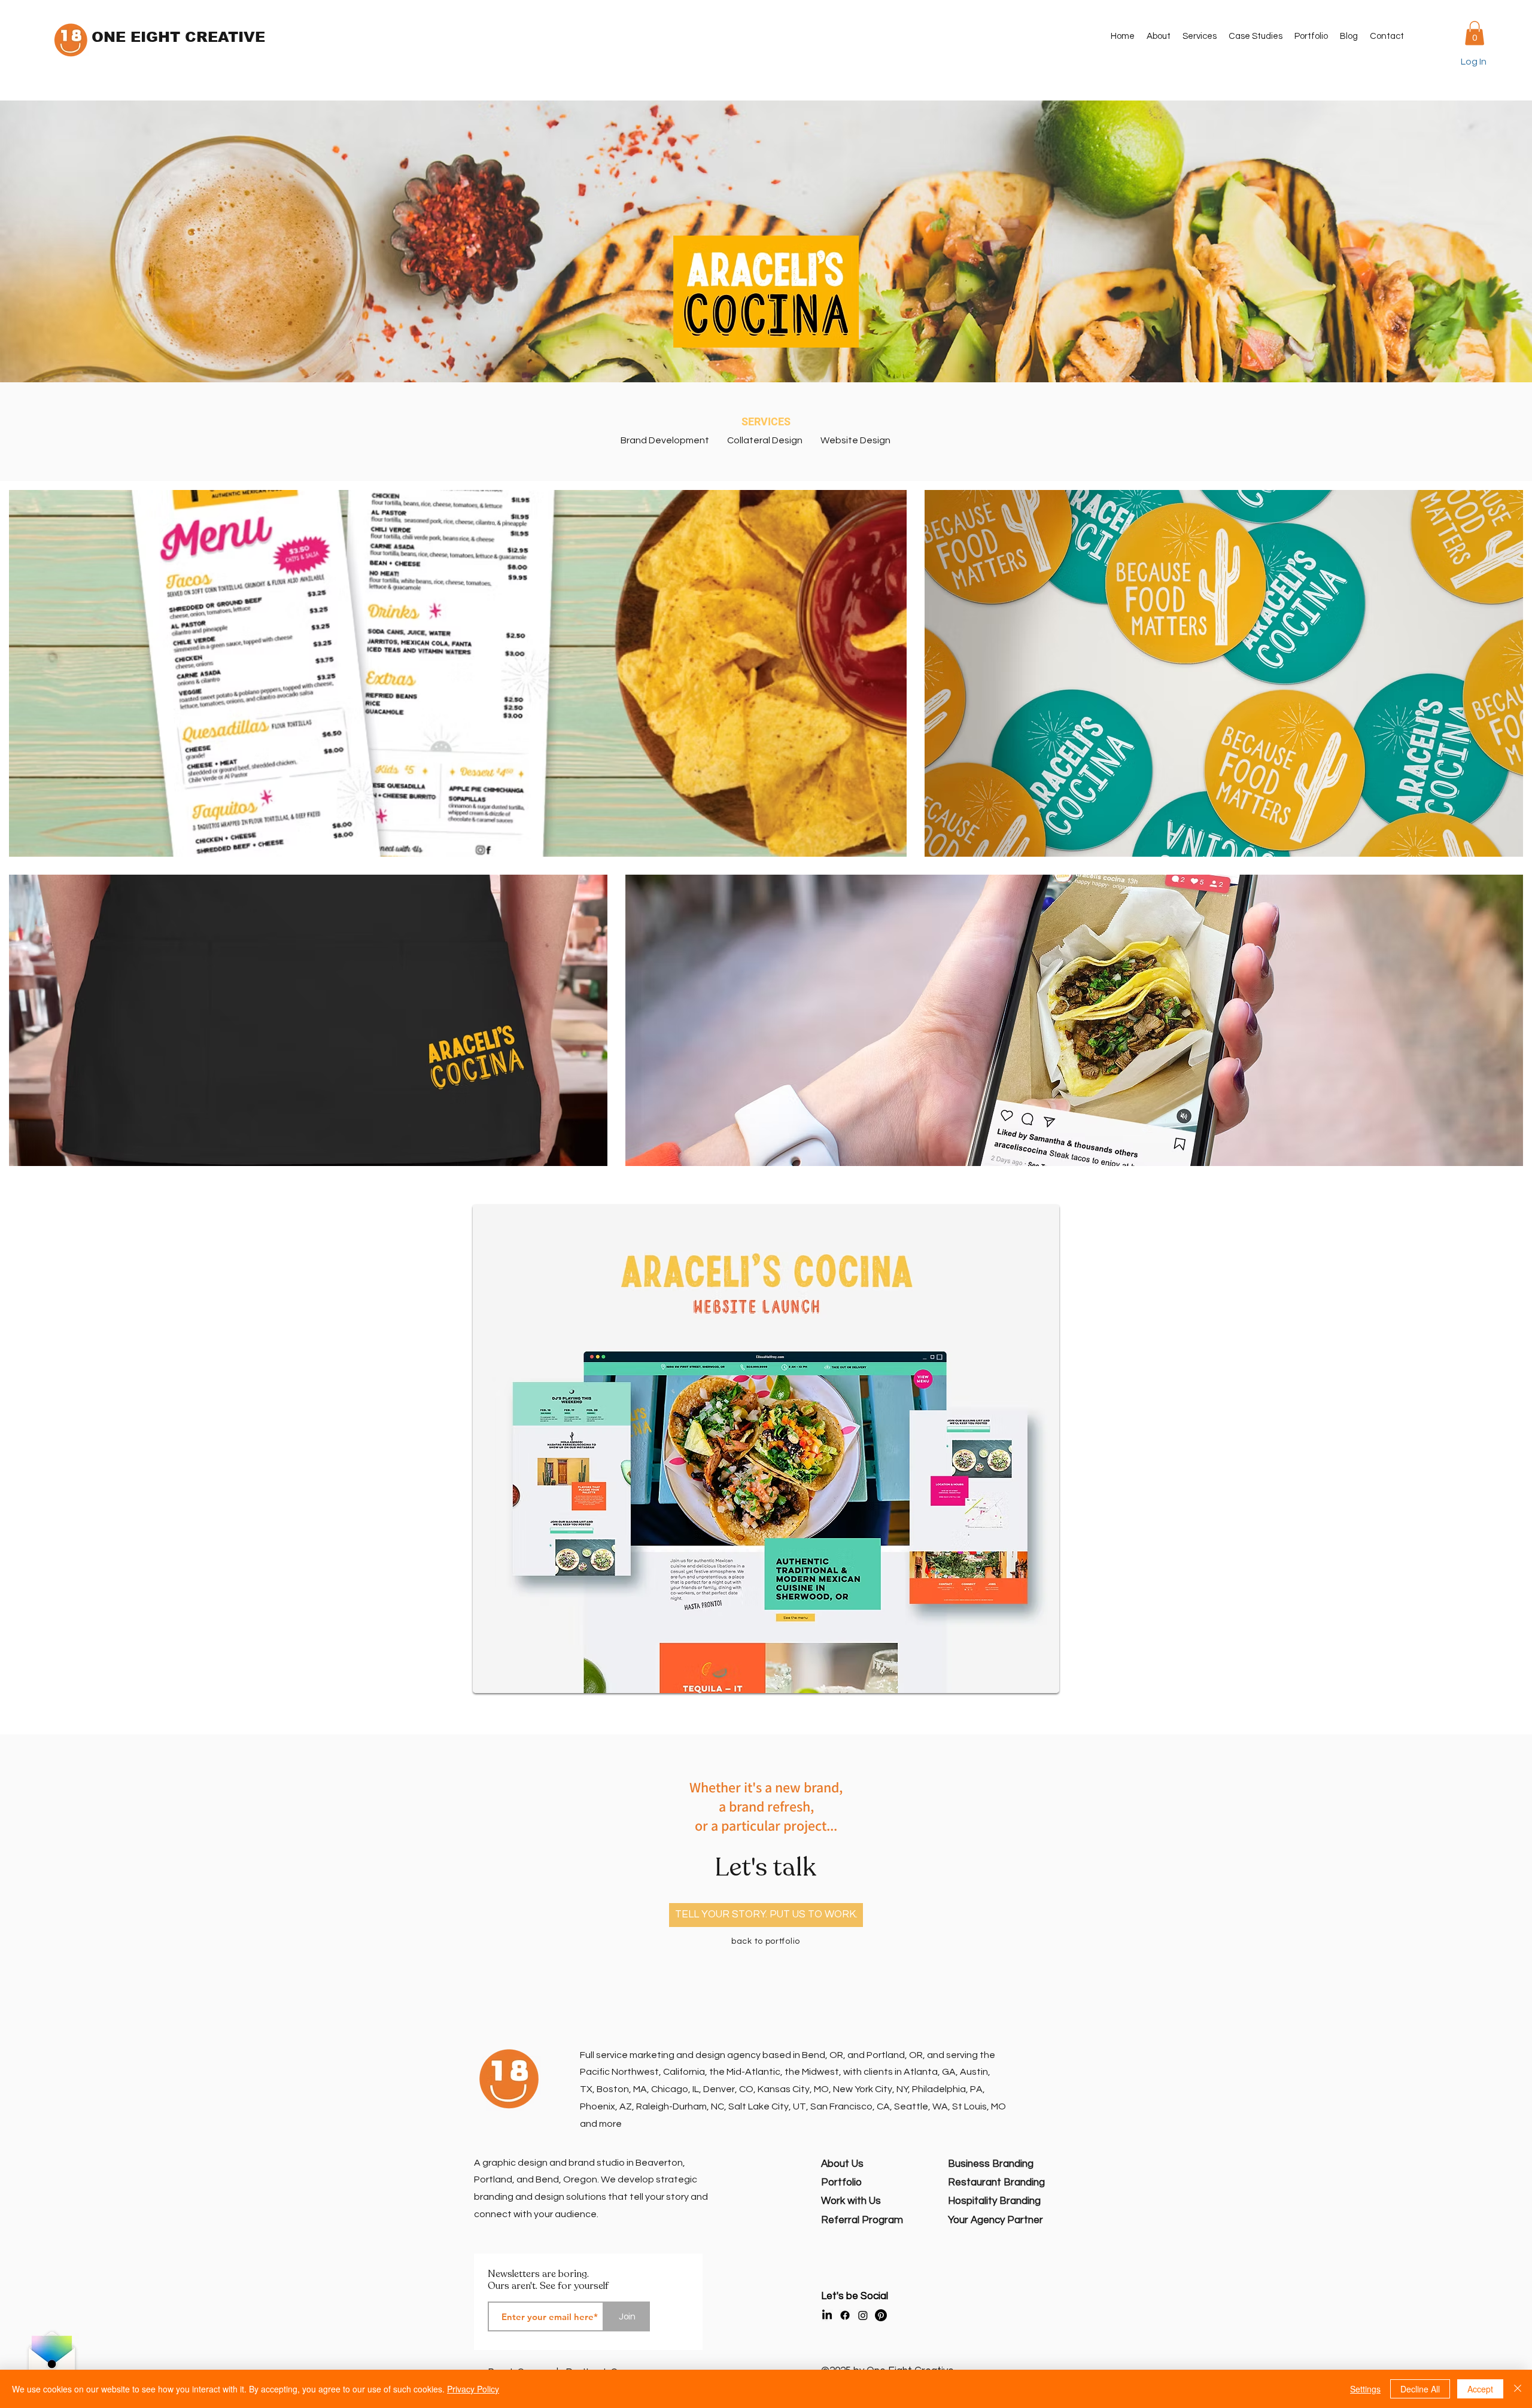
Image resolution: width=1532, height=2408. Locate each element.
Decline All (1420, 2389)
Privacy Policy (473, 2389)
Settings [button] (1365, 2389)
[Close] (1518, 2389)
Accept (1480, 2389)
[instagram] (863, 2315)
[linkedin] (827, 2315)
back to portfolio (766, 1941)
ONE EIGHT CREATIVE (178, 37)
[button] (1200, 36)
